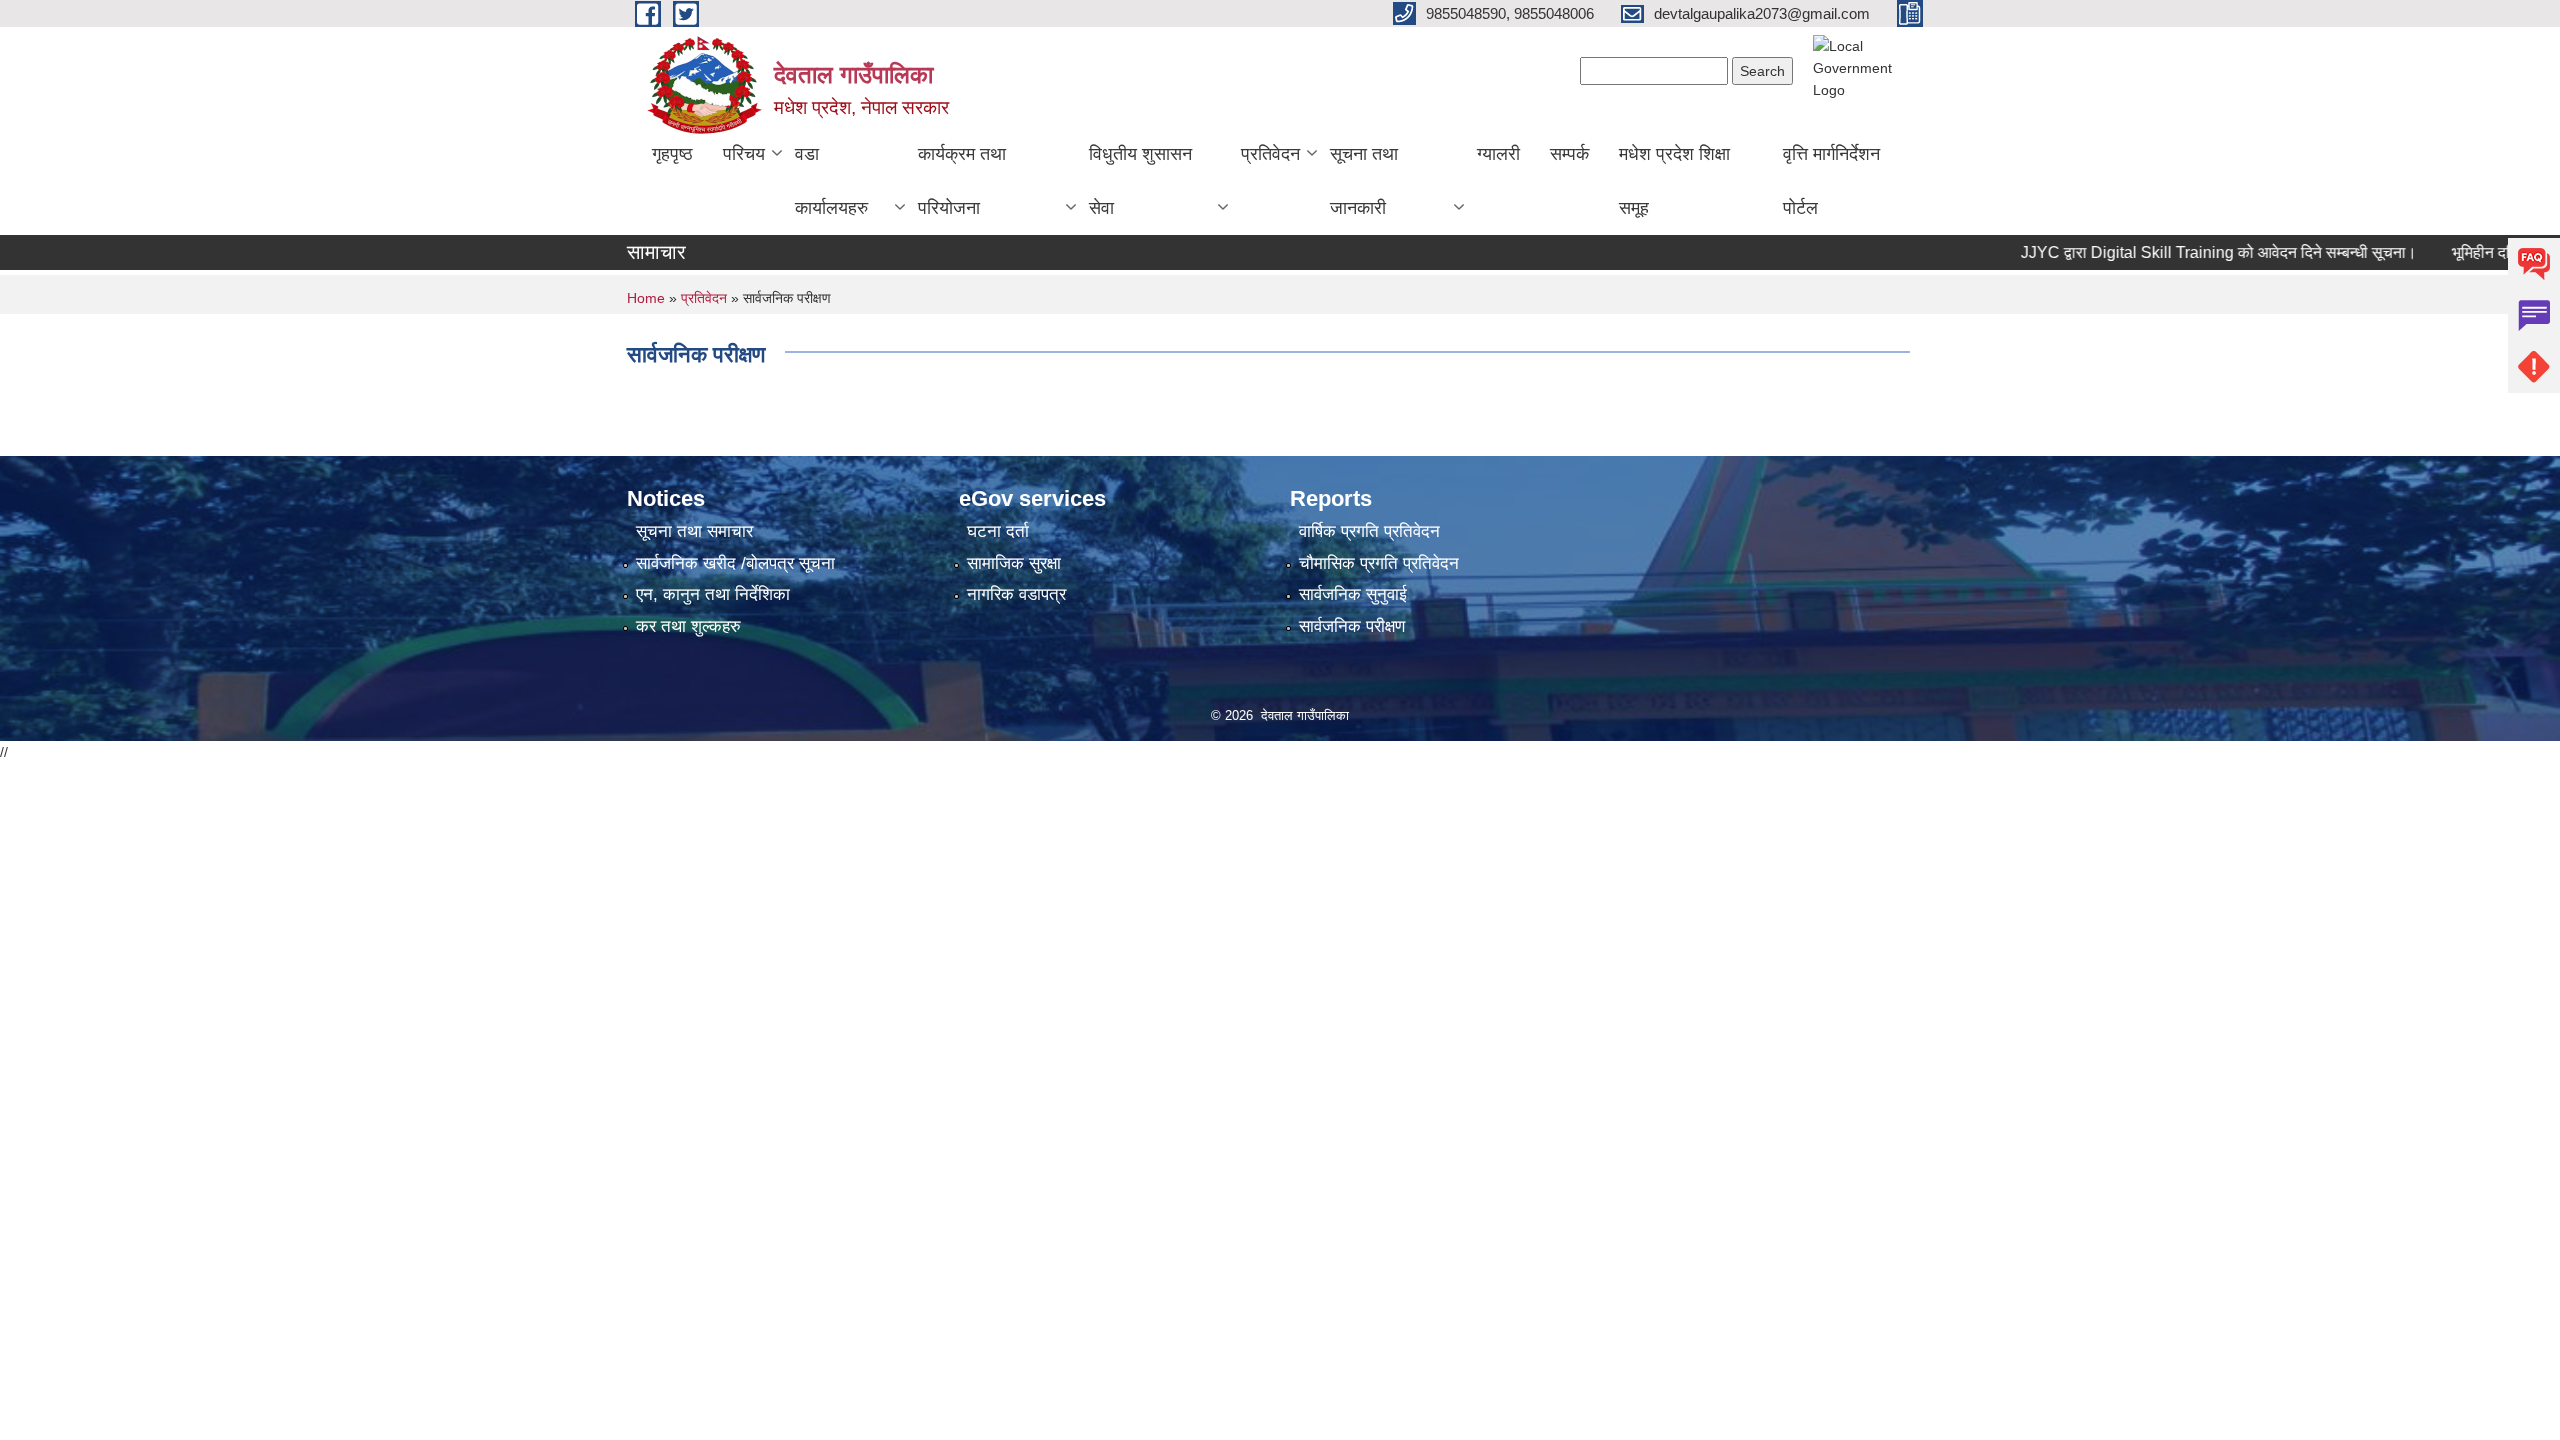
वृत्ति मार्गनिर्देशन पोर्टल (1831, 181)
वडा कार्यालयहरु (831, 181)
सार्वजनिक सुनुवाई (1353, 594)
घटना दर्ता (998, 531)
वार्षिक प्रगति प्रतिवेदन (1369, 531)
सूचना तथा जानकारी (1364, 181)
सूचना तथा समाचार (694, 531)
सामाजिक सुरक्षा (1014, 563)
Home (646, 298)
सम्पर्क (1569, 154)
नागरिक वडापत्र (1016, 594)
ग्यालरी (1498, 154)
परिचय (744, 154)
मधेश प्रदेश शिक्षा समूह (1674, 181)
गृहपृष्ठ (672, 154)
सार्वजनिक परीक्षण (1352, 626)
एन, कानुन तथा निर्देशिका (713, 594)
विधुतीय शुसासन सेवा (1140, 181)
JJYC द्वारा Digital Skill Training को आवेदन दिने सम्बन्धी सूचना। (2182, 252)
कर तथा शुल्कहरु (688, 626)
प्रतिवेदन (1270, 154)
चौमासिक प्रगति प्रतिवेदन (1379, 563)
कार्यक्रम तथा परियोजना (962, 181)
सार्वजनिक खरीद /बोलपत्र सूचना (735, 563)
